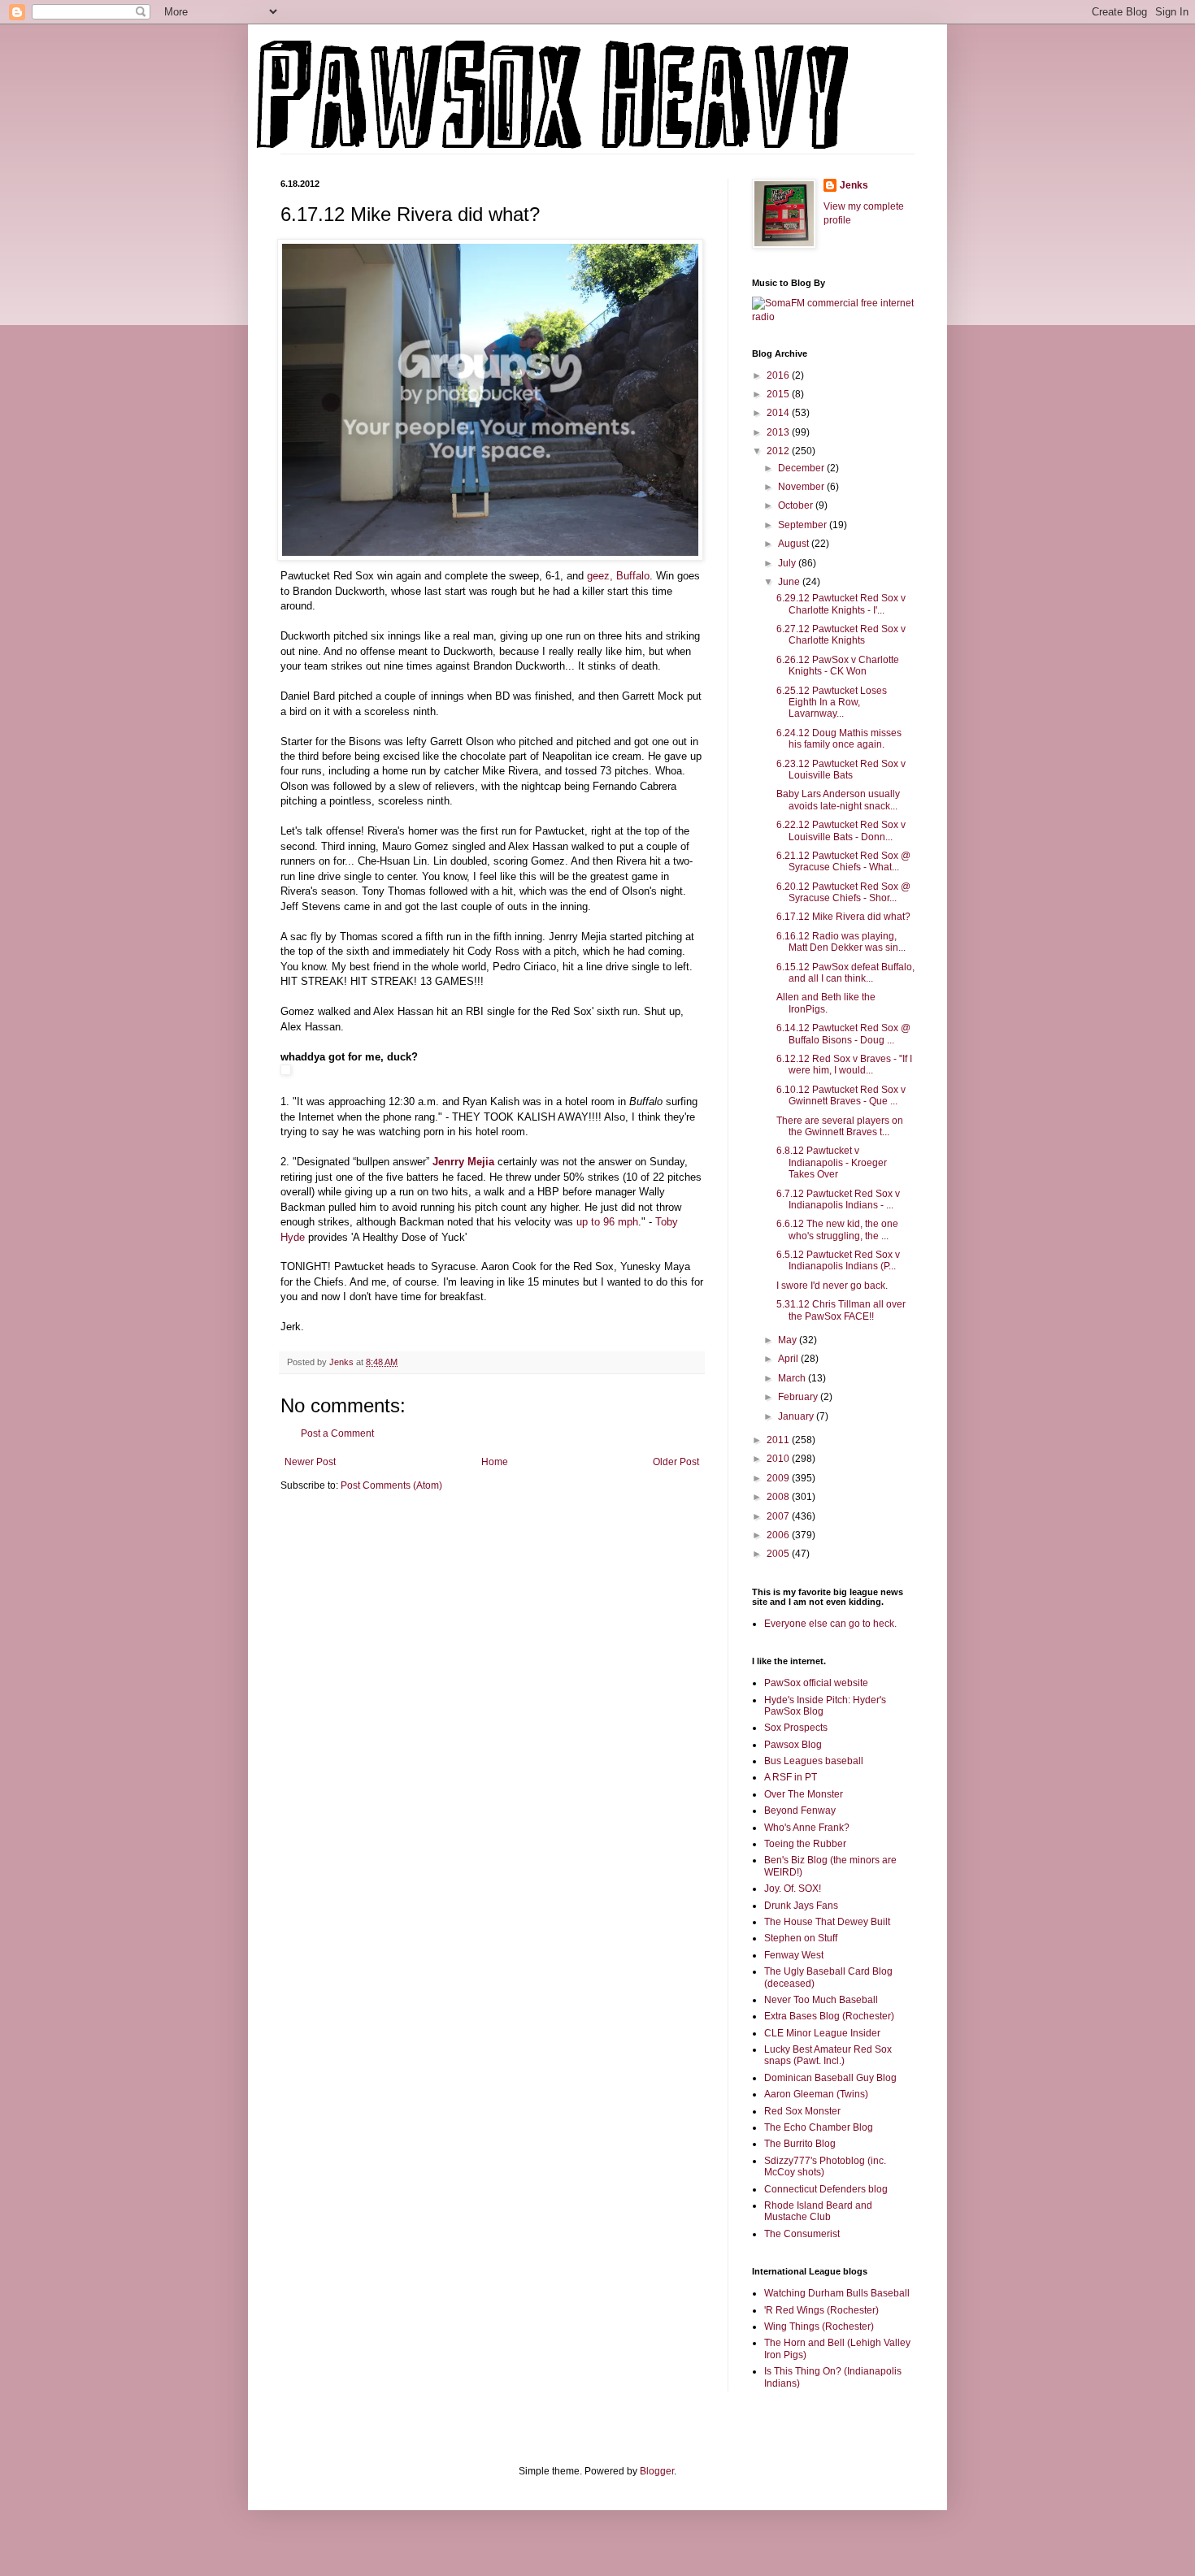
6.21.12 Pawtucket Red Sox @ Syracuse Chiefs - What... (843, 861)
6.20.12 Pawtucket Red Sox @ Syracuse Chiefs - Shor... (843, 892)
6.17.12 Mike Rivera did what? (843, 917)
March (793, 1378)
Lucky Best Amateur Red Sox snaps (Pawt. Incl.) (828, 2055)
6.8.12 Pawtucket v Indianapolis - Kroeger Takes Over (832, 1162)
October (797, 505)
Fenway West (794, 1955)
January (797, 1416)
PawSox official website (816, 1683)
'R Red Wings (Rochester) (821, 2310)
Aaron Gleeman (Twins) (816, 2094)
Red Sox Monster (802, 2111)
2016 (779, 375)
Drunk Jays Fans (801, 1906)
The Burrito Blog (800, 2144)
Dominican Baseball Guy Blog (830, 2078)
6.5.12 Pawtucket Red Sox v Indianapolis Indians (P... (838, 1260)
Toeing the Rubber (805, 1844)
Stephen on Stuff (801, 1938)
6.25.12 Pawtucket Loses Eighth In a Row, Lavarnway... (832, 703)
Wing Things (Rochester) (819, 2327)
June (790, 582)
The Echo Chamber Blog (819, 2127)
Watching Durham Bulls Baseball (837, 2293)
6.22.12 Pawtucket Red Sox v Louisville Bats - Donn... (841, 830)
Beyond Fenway (800, 1811)
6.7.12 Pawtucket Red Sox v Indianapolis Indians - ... (838, 1199)
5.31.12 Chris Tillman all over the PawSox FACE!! (841, 1310)
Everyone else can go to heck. (830, 1624)
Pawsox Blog (793, 1745)
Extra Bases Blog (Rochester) (829, 2016)
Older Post (676, 1462)
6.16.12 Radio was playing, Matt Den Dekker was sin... (841, 942)
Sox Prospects (796, 1728)
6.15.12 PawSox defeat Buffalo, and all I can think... (845, 973)
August (795, 544)
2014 (779, 413)
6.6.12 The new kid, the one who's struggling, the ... (837, 1229)
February (799, 1397)
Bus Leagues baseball (814, 1761)
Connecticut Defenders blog (826, 2189)
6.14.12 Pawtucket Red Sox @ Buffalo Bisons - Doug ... (843, 1034)
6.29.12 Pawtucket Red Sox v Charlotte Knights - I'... (841, 604)
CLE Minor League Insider (822, 2033)
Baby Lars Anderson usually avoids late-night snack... (838, 800)
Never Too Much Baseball (821, 2000)
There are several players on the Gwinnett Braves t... (840, 1126)
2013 (779, 432)
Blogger (657, 2471)
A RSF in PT (791, 1777)
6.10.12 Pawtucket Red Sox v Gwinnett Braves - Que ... (841, 1095)
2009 (779, 1478)
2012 (779, 451)
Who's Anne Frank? (807, 1828)
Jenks (854, 185)
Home (495, 1462)
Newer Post (310, 1462)
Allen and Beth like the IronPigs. (826, 1003)
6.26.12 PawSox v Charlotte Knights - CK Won (838, 666)
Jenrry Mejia (465, 1162)
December (802, 468)
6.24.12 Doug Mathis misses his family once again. (839, 739)
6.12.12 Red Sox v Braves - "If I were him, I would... (844, 1065)
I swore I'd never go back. (832, 1286)
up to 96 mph (607, 1222)
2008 (779, 1497)
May (789, 1340)
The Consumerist (802, 2234)
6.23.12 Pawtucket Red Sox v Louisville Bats (841, 770)
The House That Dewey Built (827, 1922)
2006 (779, 1535)
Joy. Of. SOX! (793, 1889)
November (802, 487)
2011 (779, 1440)
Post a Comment (337, 1433)
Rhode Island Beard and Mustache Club (818, 2211)
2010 (779, 1459)
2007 (779, 1516)
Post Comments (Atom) (391, 1485)
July (788, 563)
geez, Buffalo (617, 576)
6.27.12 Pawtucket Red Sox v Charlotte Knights (841, 635)
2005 (779, 1554)
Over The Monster (804, 1794)
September (804, 525)
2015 (779, 394)
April (789, 1359)
